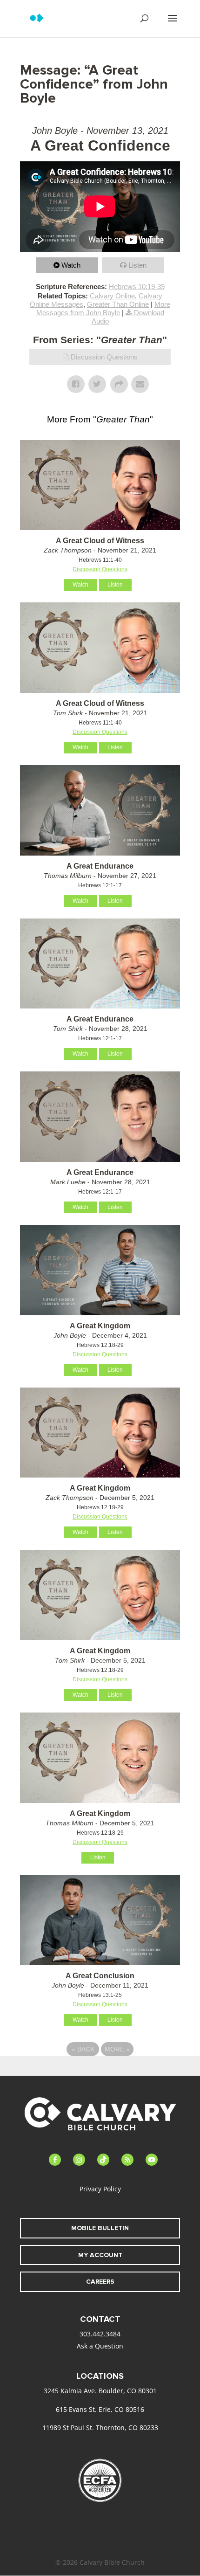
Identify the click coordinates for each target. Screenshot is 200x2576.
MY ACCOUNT (100, 2255)
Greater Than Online (118, 304)
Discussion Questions (104, 357)
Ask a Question (100, 2346)
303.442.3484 (100, 2334)
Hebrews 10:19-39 (137, 287)
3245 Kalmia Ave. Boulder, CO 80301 (100, 2391)
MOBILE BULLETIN (100, 2228)
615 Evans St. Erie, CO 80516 (100, 2409)
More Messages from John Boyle (103, 308)
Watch (71, 265)
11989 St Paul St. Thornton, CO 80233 (100, 2428)
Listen (137, 265)
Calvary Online (112, 296)
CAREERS (100, 2282)
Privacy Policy (100, 2189)
